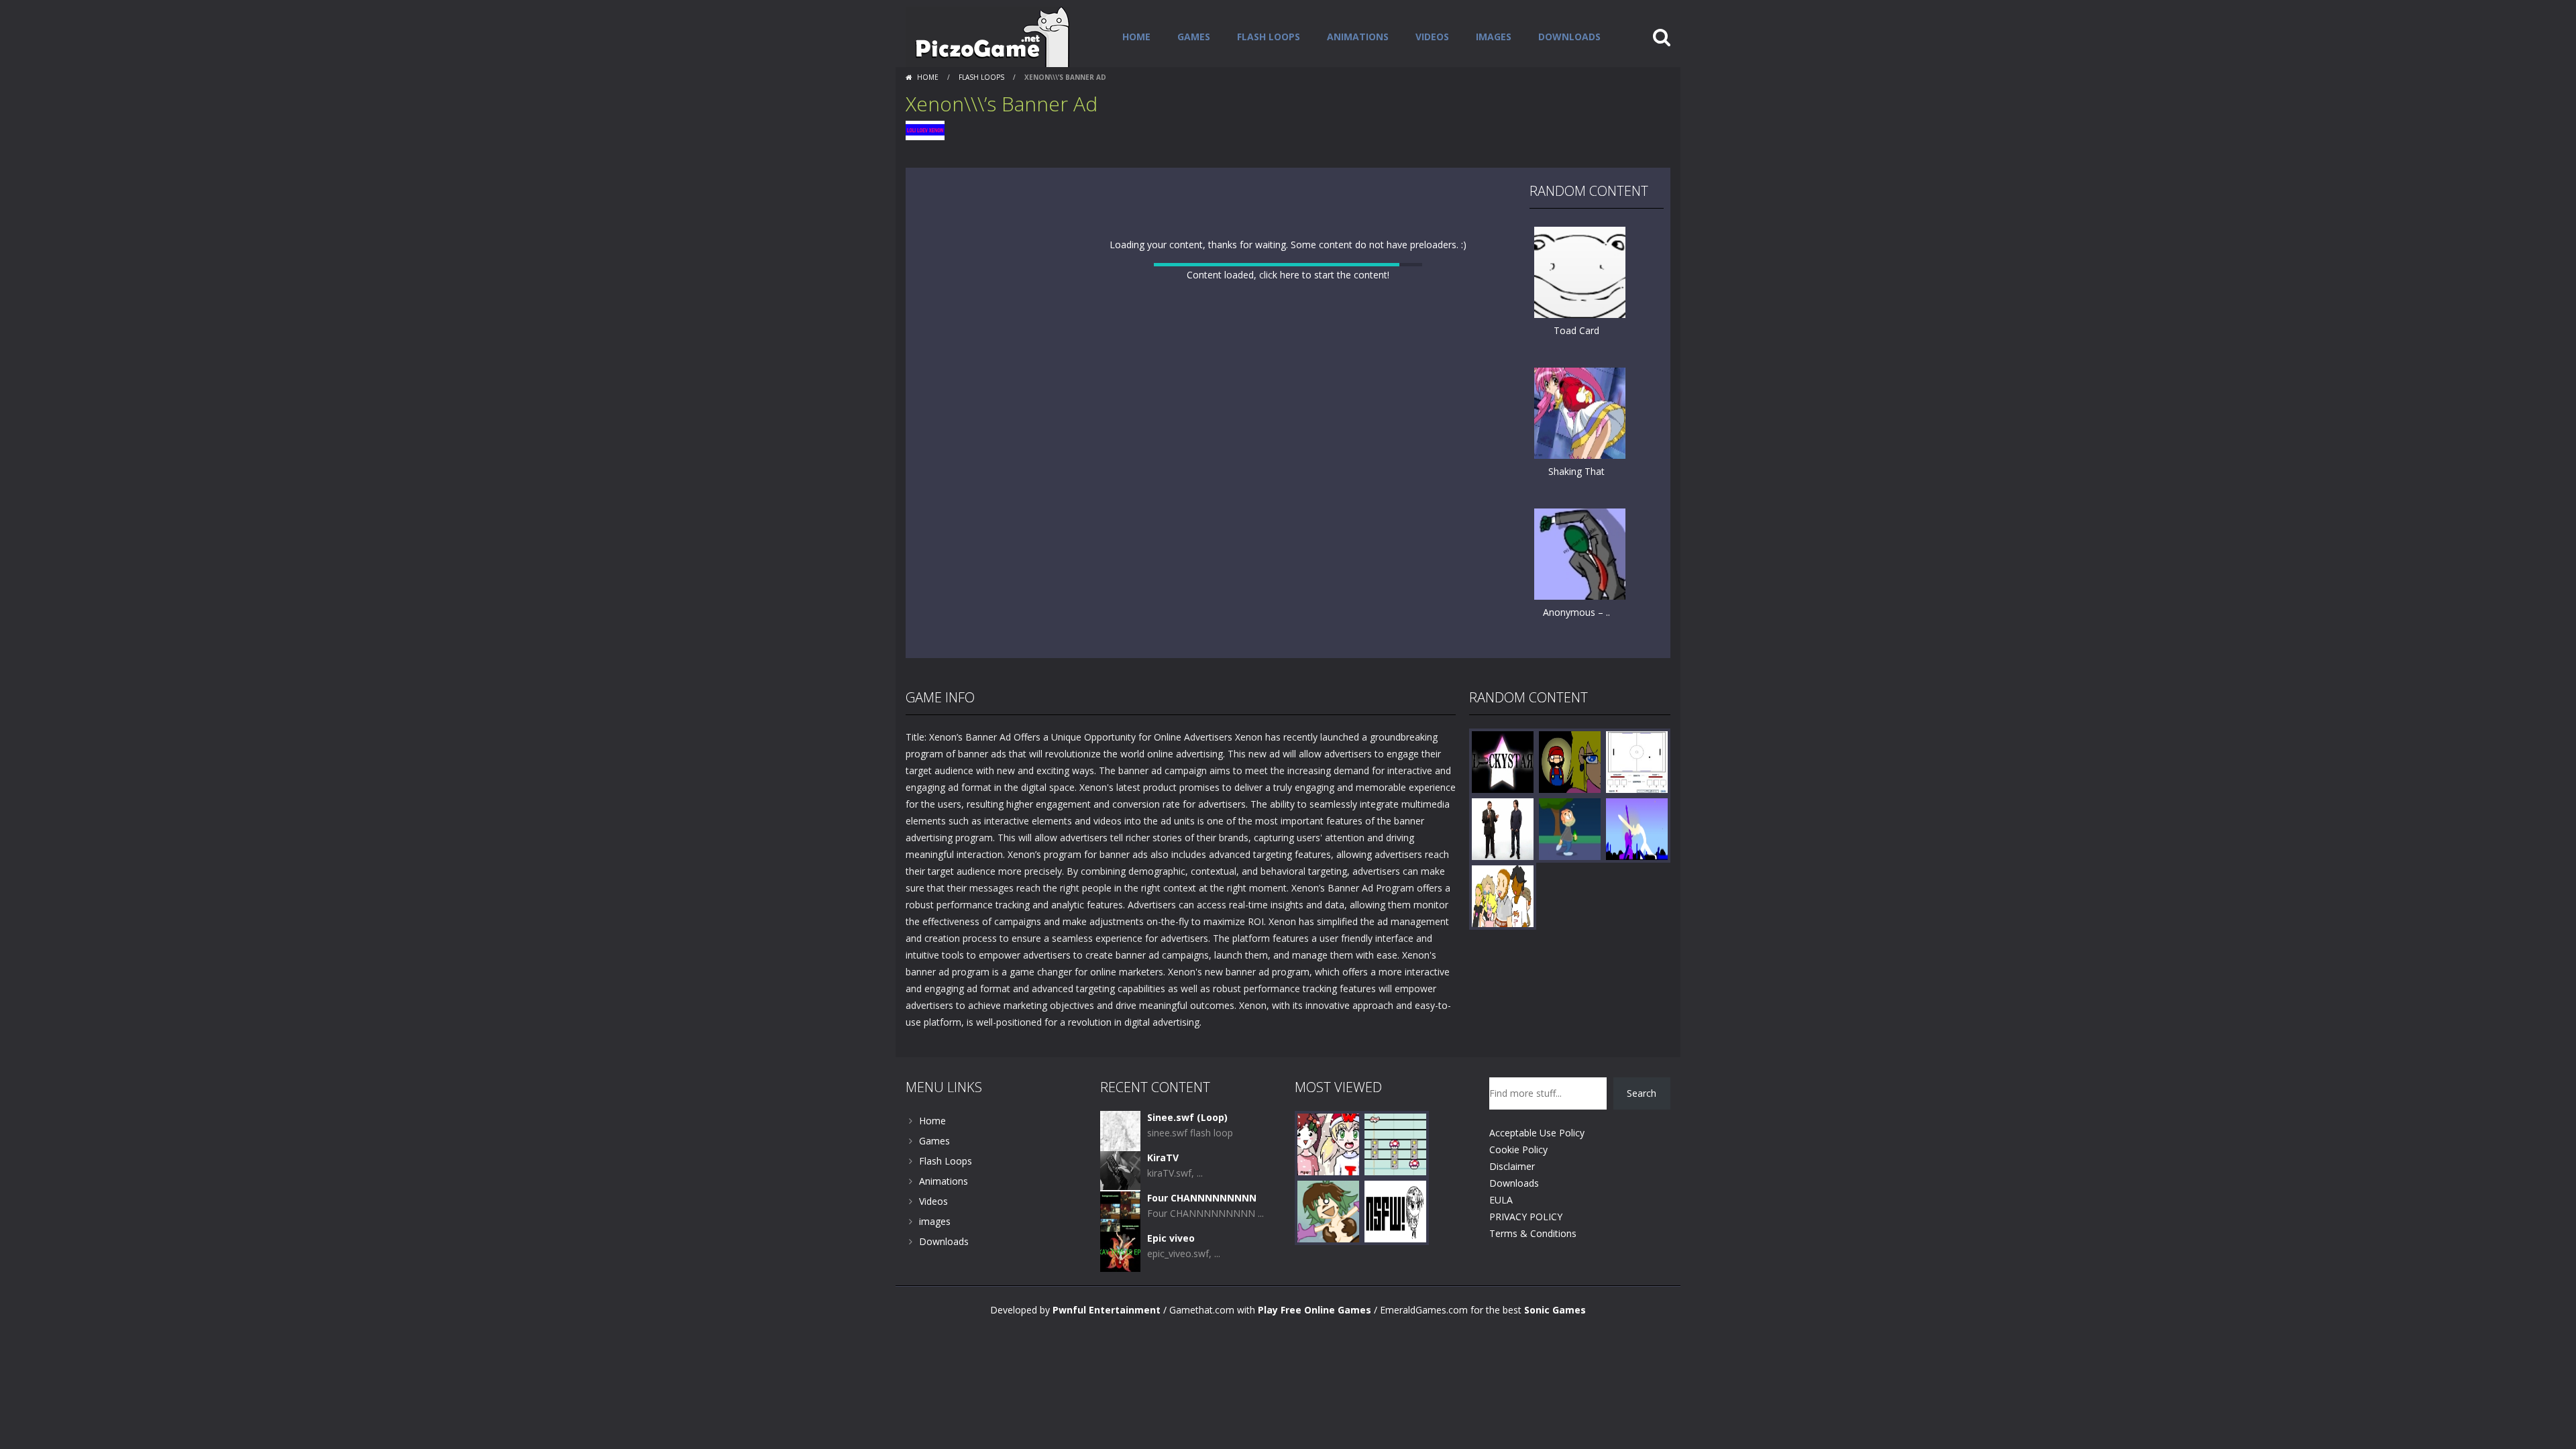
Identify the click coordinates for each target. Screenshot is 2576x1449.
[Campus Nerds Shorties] (1503, 929)
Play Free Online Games (1314, 1343)
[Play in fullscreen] (1288, 675)
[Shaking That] (1580, 412)
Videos (1432, 37)
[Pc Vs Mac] (1503, 862)
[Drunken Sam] (1570, 862)
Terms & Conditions (1533, 1267)
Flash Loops (1269, 37)
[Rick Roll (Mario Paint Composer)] (1395, 1177)
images (1494, 37)
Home (1136, 37)
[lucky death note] (1503, 795)
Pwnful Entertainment (1107, 1343)
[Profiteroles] (1328, 1244)
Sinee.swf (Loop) (1187, 1151)
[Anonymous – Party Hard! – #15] (1580, 553)
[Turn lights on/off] (1264, 675)
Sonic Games (1555, 1343)
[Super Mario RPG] (1570, 795)
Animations (1358, 37)
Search (1642, 1127)
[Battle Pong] (1637, 795)
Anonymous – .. (1576, 612)
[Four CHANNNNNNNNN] (1120, 1244)
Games (1194, 37)
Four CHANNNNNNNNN (1202, 1231)
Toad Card (1576, 330)
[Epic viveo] (1120, 1284)
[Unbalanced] (1637, 862)
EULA (1501, 1233)
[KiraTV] (1120, 1204)
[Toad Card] (1580, 271)
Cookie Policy (1518, 1183)
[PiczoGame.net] (988, 36)
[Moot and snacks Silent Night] (1328, 1177)
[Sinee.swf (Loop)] (1120, 1164)
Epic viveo (1171, 1272)
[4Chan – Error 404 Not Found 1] (1395, 1244)
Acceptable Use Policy (1537, 1166)
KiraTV (1163, 1191)
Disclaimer (1512, 1200)
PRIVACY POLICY (1526, 1250)
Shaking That (1576, 471)
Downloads (1569, 37)
